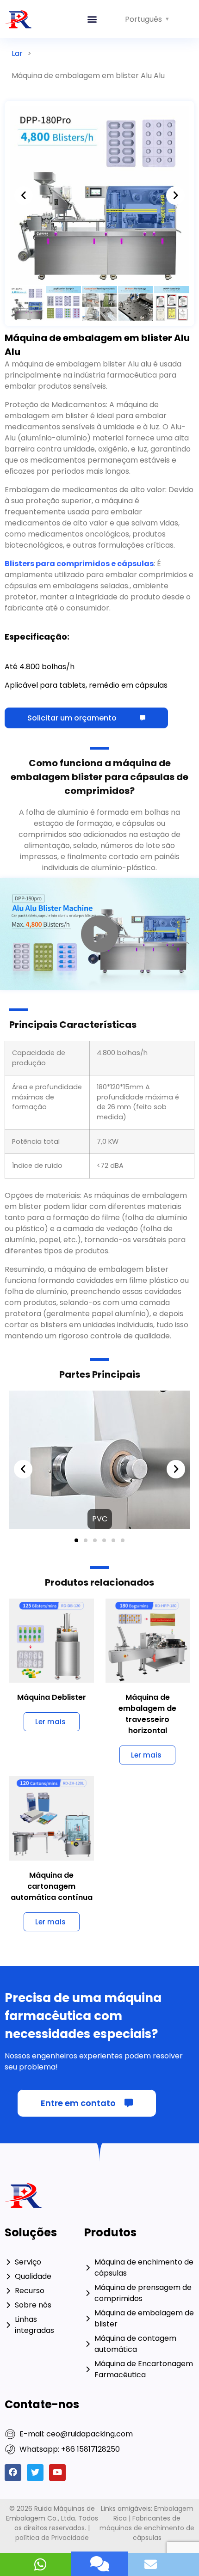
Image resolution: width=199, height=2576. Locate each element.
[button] (92, 19)
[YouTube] (57, 2304)
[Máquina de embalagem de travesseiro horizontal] (148, 1472)
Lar (17, 53)
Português (143, 19)
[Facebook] (13, 2304)
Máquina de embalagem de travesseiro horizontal (147, 1546)
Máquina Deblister (52, 1529)
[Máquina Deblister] (52, 1472)
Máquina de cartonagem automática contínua (52, 1718)
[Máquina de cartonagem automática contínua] (52, 1650)
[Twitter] (35, 2304)
